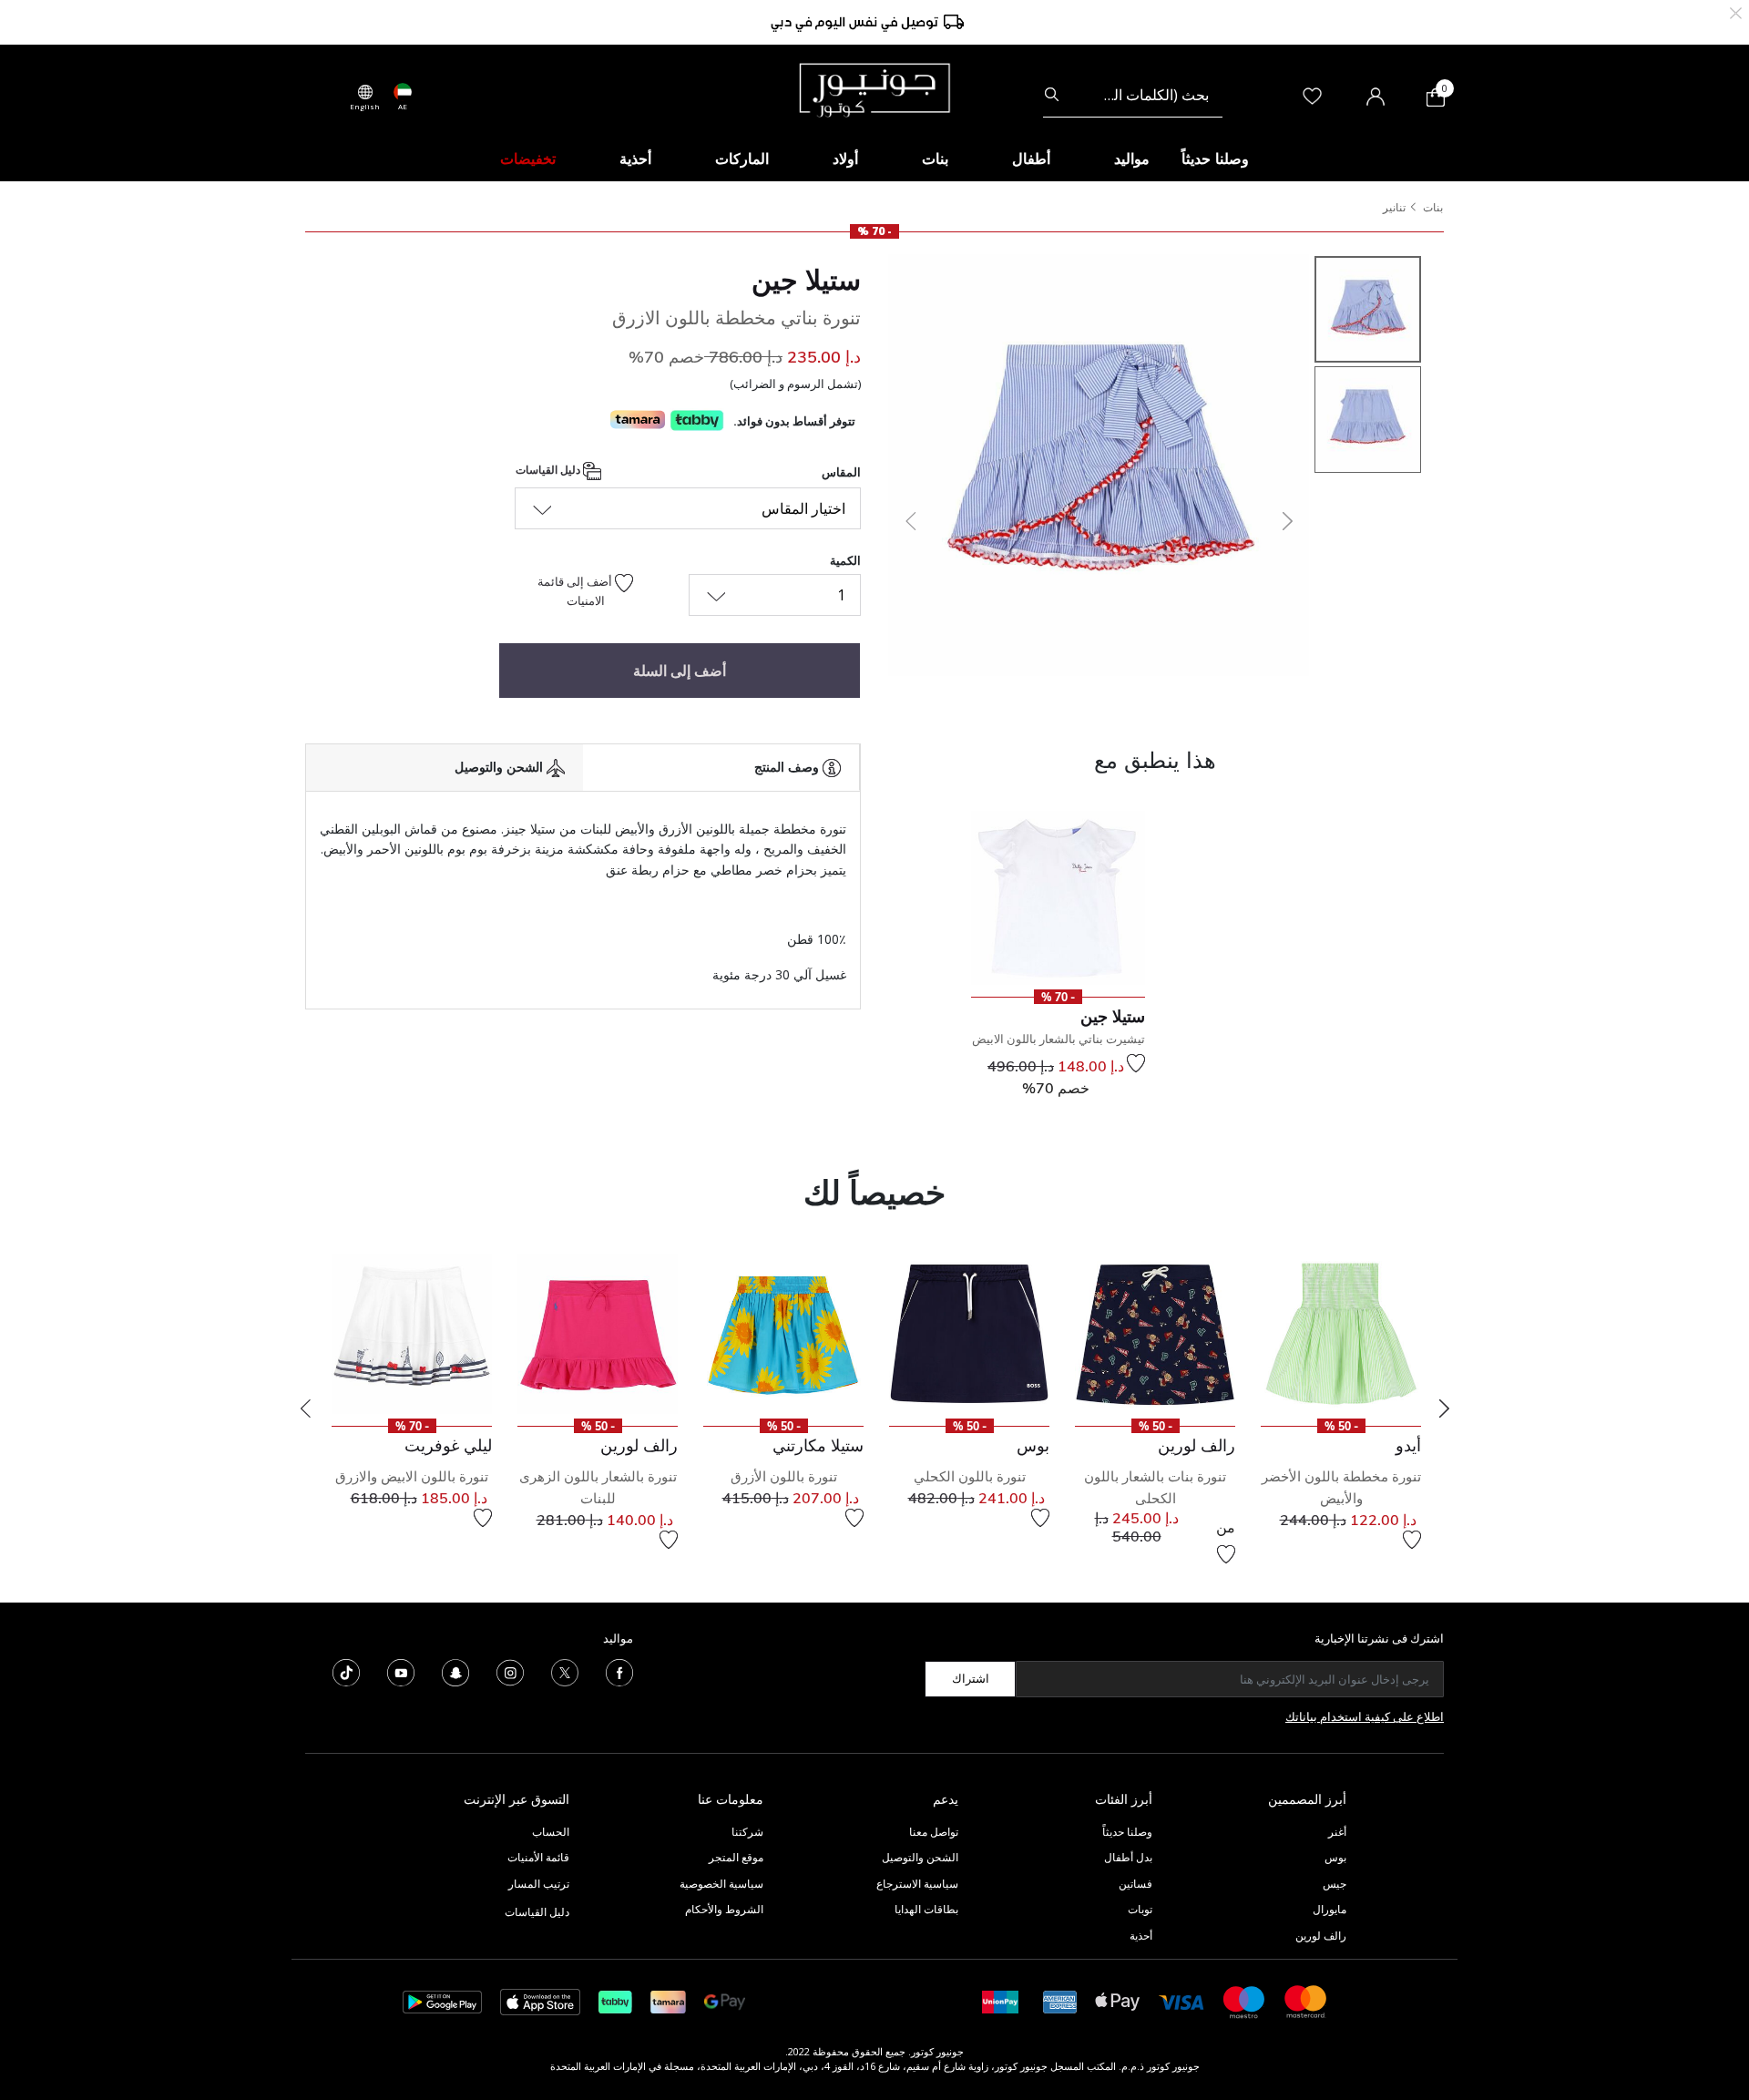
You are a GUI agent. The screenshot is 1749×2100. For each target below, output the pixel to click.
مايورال (1330, 1909)
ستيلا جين (806, 280)
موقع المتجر (736, 1857)
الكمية (845, 560)
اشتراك (971, 1678)
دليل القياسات (549, 470)
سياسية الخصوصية (721, 1884)
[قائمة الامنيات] (1136, 1063)
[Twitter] (565, 1671)
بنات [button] (935, 159)
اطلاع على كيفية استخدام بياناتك (1365, 1716)
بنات (1433, 207)
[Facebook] (619, 1671)
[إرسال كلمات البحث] (1052, 95)
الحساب (551, 1832)
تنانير (1394, 207)
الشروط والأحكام (724, 1909)
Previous (305, 1409)
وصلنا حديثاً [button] (1215, 159)
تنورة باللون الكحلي (970, 1476)
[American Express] (1060, 2000)
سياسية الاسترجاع (917, 1884)
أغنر (1337, 1832)
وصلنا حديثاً (1127, 1832)
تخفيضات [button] (528, 159)
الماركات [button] (742, 159)
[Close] (1736, 11)
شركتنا (747, 1832)
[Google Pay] (725, 2000)
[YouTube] (401, 1671)
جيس (1335, 1884)
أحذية (1141, 1936)
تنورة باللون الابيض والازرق (412, 1476)
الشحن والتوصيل (920, 1857)
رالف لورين (1321, 1936)
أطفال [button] (1031, 159)
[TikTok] (346, 1671)
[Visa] (1181, 2001)
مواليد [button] (1132, 159)
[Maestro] (1244, 2000)
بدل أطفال (1128, 1857)
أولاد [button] (845, 159)
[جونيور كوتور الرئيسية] (874, 88)
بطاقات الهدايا (926, 1909)
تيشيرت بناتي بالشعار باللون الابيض (1059, 1039)
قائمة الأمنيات (538, 1857)
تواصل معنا (932, 1832)
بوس (1335, 1857)
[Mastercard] (1306, 2000)
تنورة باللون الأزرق (784, 1476)
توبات (1140, 1909)
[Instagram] (510, 1671)
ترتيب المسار (539, 1884)
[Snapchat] (455, 1671)
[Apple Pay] (1118, 2000)
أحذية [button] (635, 159)
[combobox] (1133, 95)
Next (1444, 1409)
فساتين (1135, 1884)
